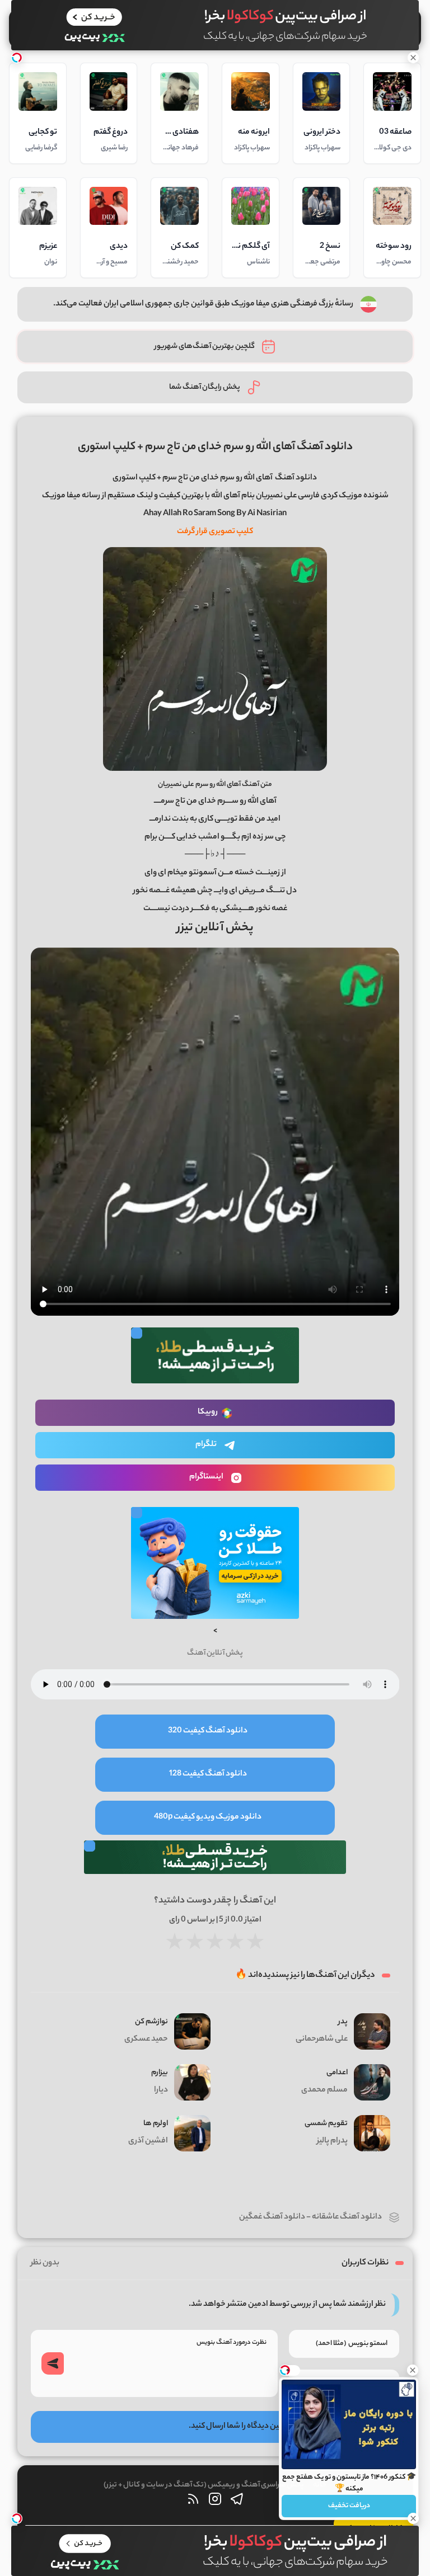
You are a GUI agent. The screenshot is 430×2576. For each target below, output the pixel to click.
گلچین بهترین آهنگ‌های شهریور (205, 347)
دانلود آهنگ (296, 478)
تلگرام (206, 1445)
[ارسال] (53, 2363)
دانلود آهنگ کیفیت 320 (208, 1731)
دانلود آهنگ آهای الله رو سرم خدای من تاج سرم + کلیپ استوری (215, 447)
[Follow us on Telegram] (237, 2502)
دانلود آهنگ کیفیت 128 (208, 1774)
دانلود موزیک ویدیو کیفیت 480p (208, 1817)
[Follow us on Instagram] (215, 2502)
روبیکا (208, 1412)
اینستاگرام (206, 1477)
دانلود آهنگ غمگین (272, 2217)
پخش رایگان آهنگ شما (205, 387)
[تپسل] (17, 58)
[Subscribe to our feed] (193, 2502)
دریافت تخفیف (349, 2506)
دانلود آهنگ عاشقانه (347, 2217)
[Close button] (413, 2370)
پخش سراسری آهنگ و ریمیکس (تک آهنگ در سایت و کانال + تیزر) (204, 2485)
